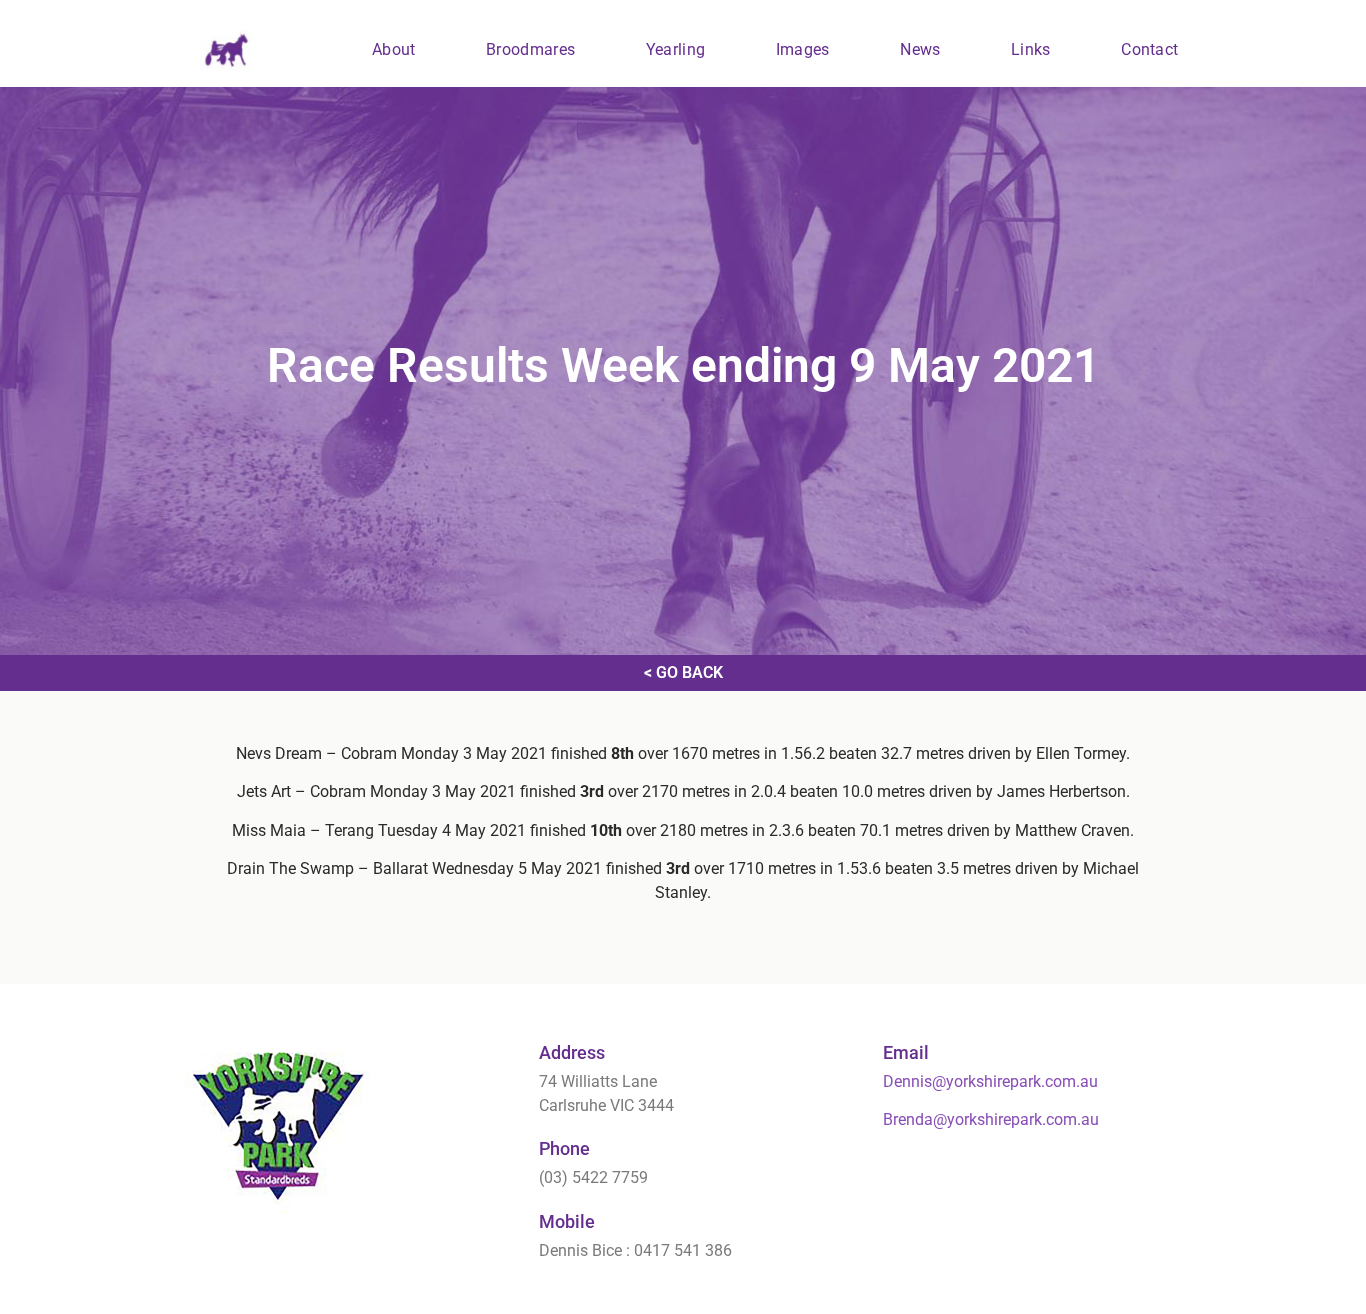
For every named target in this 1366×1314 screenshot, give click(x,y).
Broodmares (530, 49)
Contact (1149, 49)
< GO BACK (683, 672)
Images (803, 49)
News (920, 49)
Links (1031, 49)
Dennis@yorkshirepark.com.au (990, 1081)
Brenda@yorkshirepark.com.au (991, 1119)
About (394, 49)
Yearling (675, 49)
